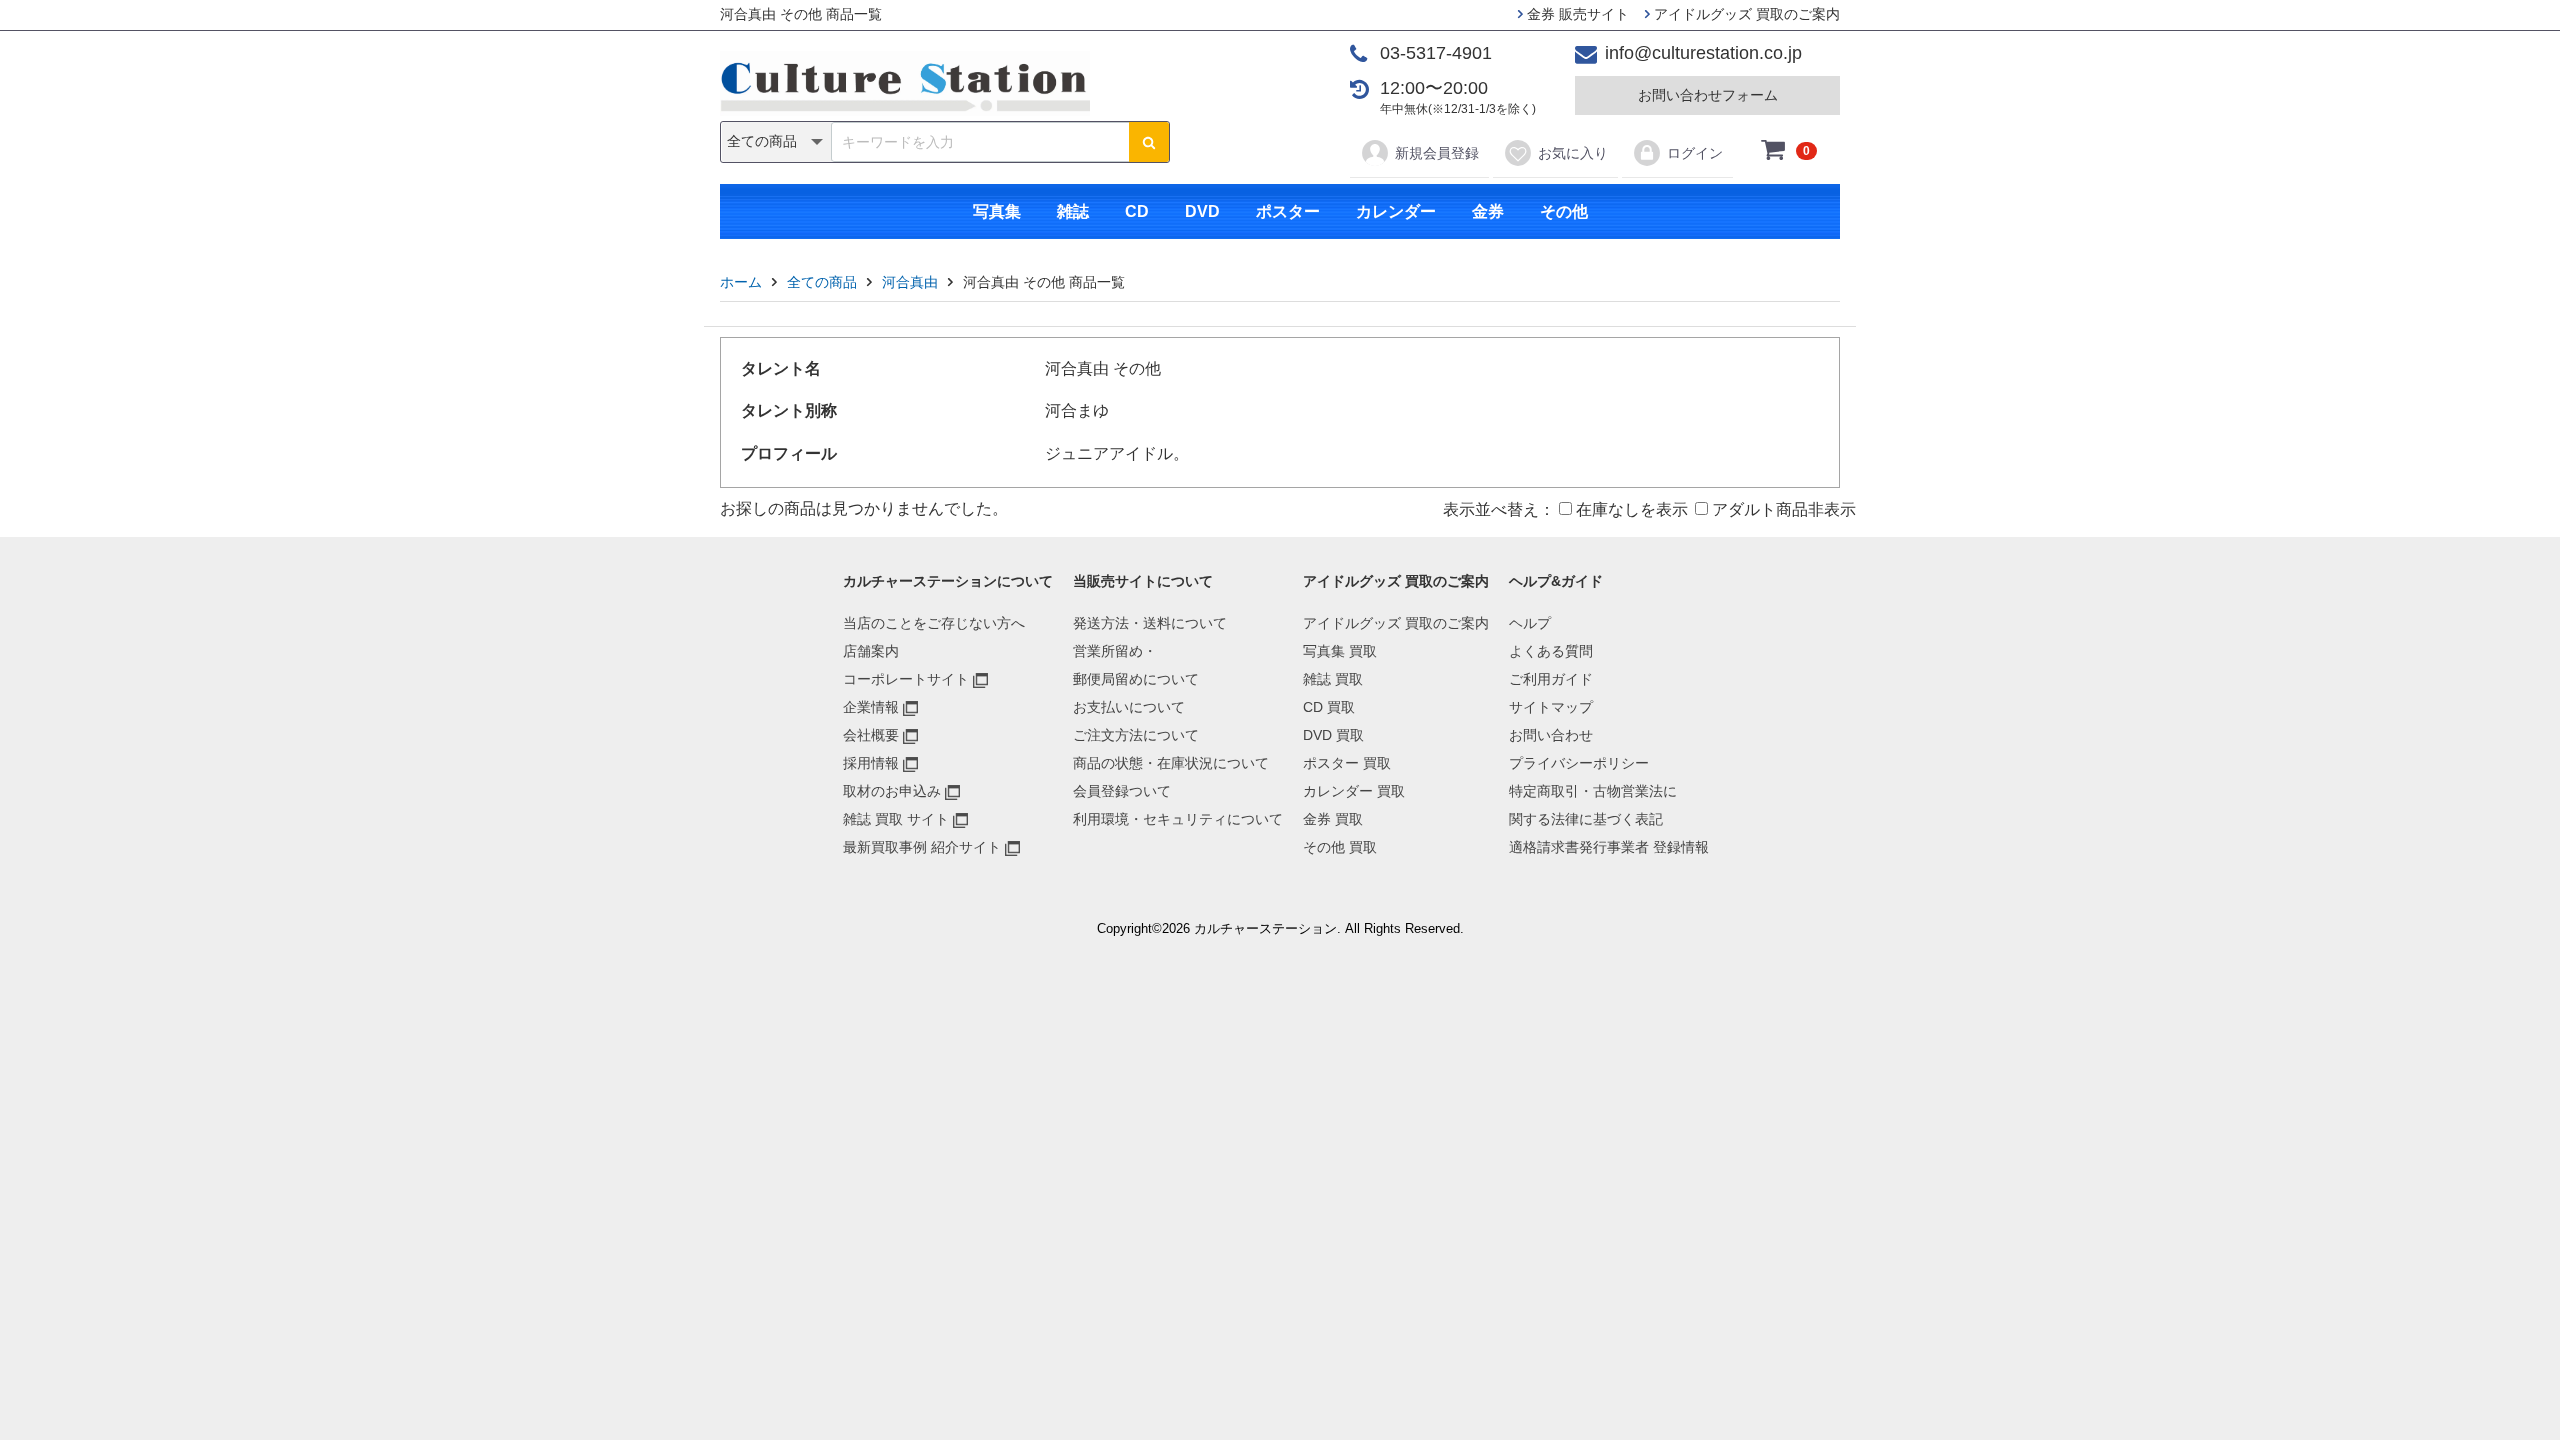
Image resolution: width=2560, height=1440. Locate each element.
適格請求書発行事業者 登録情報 (1609, 847)
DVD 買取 (1333, 735)
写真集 (997, 211)
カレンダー (1396, 211)
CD (1137, 211)
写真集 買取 (1340, 651)
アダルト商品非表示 (1782, 509)
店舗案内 (871, 651)
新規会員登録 (1437, 153)
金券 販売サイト (1576, 14)
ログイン (1695, 153)
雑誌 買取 (1333, 679)
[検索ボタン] (1149, 142)
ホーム (741, 282)
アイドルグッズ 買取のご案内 (1745, 14)
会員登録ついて (1122, 791)
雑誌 (1073, 211)
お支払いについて (1129, 707)
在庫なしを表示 (1630, 509)
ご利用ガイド (1551, 679)
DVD (1202, 211)
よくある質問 (1551, 651)
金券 (1488, 211)
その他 (1564, 211)
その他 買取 (1340, 847)
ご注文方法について (1136, 735)
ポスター (1288, 211)
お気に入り (1573, 153)
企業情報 (871, 707)
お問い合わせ (1551, 735)
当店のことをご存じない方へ (934, 623)
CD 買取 (1329, 707)
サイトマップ (1551, 707)
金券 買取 (1333, 819)
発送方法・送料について (1150, 623)
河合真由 (910, 282)
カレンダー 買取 (1354, 791)
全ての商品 (822, 282)
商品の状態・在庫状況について (1171, 763)
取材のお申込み (892, 791)
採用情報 (871, 763)
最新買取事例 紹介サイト (922, 847)
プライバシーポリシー (1579, 763)
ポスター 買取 (1347, 763)
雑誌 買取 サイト (896, 819)
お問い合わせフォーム (1708, 95)
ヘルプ (1530, 623)
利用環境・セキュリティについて (1178, 819)
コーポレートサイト (906, 679)
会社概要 (871, 735)
